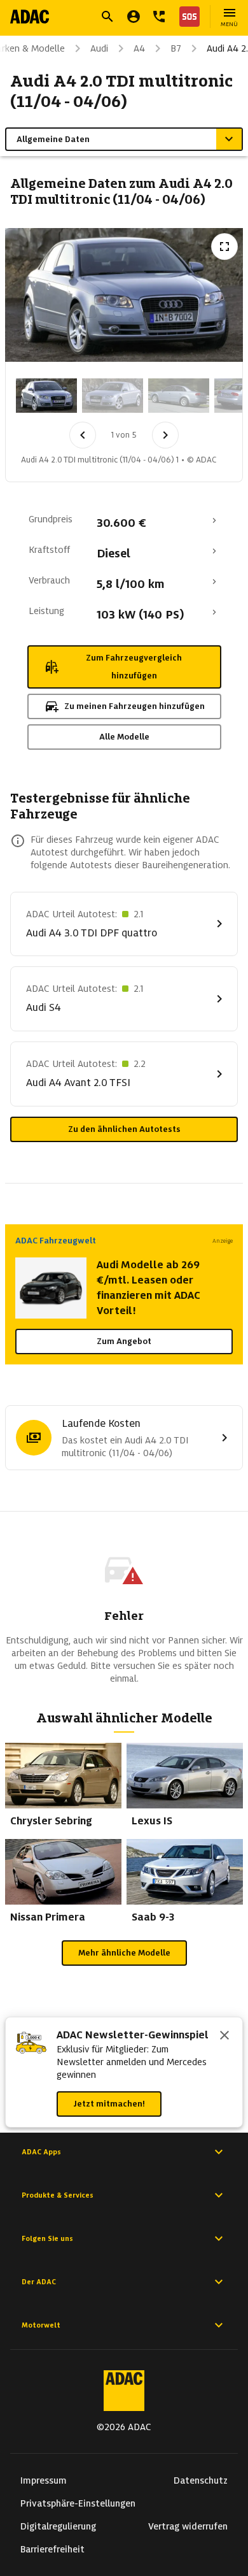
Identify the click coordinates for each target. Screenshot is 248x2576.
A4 (139, 48)
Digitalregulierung (58, 2526)
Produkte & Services (58, 2195)
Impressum (44, 2480)
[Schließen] (224, 2036)
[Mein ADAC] (134, 17)
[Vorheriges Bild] (83, 435)
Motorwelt (41, 2325)
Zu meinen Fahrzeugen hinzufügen (134, 706)
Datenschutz (201, 2480)
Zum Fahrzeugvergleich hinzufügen (134, 667)
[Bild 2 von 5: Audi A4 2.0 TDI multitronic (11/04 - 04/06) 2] (113, 396)
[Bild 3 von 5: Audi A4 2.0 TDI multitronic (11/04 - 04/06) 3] (179, 396)
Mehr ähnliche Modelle (124, 1953)
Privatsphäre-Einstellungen (78, 2503)
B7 (176, 48)
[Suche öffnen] (107, 17)
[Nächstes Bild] (165, 435)
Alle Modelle (124, 737)
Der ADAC (39, 2282)
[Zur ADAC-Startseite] (30, 17)
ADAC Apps (41, 2152)
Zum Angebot (124, 1341)
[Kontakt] (159, 17)
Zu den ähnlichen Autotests (124, 1129)
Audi (99, 48)
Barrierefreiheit (52, 2549)
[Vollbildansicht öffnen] (224, 247)
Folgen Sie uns (47, 2238)
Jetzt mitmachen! (109, 2104)
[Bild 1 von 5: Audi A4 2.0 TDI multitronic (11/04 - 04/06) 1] (46, 396)
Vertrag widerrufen (188, 2526)
